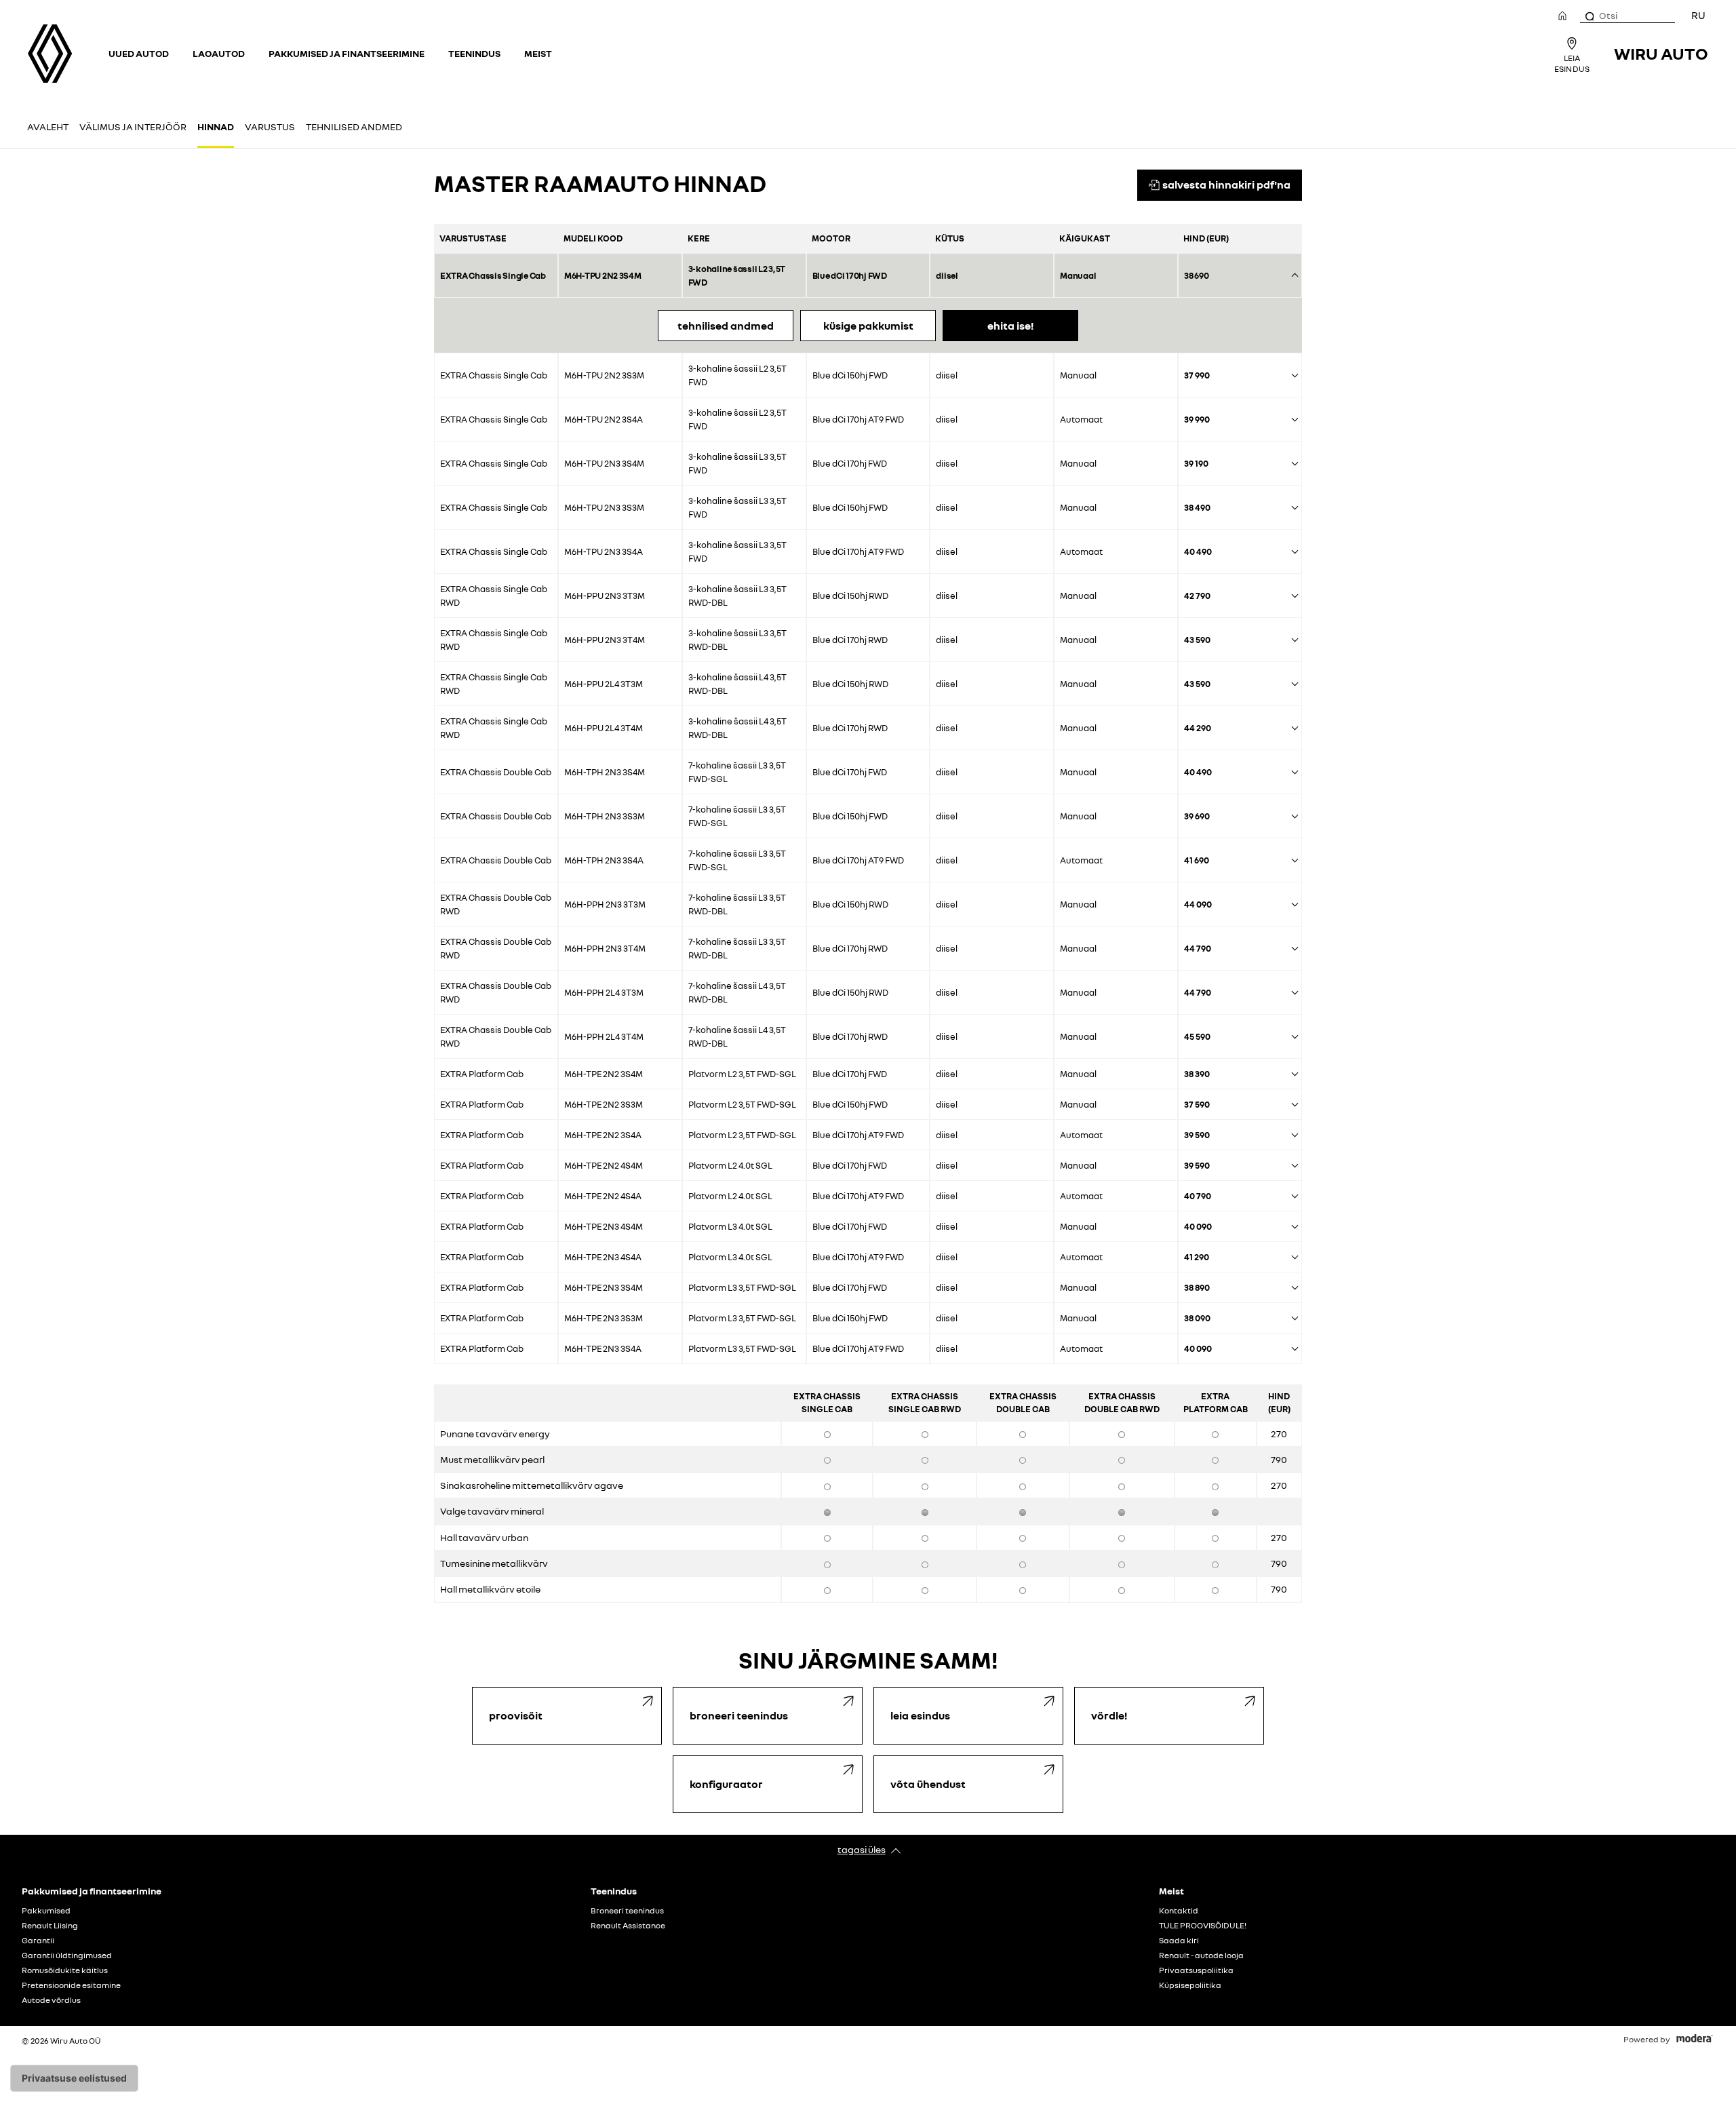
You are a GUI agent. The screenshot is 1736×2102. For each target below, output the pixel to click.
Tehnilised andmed (354, 126)
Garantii (38, 1941)
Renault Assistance (628, 1926)
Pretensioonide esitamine (71, 1985)
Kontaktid (1179, 1911)
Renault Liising (50, 1926)
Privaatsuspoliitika (1196, 1970)
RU (1698, 15)
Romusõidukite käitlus (65, 1970)
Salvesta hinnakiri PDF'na (1226, 184)
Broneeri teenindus (627, 1911)
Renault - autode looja (1201, 1955)
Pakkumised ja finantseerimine (347, 53)
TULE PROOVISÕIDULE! (1203, 1926)
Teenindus (474, 53)
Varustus (270, 126)
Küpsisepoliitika (1190, 1985)
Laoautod (219, 53)
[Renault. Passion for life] (50, 54)
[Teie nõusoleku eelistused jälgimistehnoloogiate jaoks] (74, 2078)
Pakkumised (46, 1911)
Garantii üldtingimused (67, 1955)
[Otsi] (1589, 16)
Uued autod (139, 53)
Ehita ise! (1010, 326)
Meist (538, 53)
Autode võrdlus (51, 2000)
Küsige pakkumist (868, 326)
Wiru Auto (1661, 53)
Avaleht (48, 126)
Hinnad (216, 126)
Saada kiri (1179, 1941)
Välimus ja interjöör (133, 126)
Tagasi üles (862, 1849)
